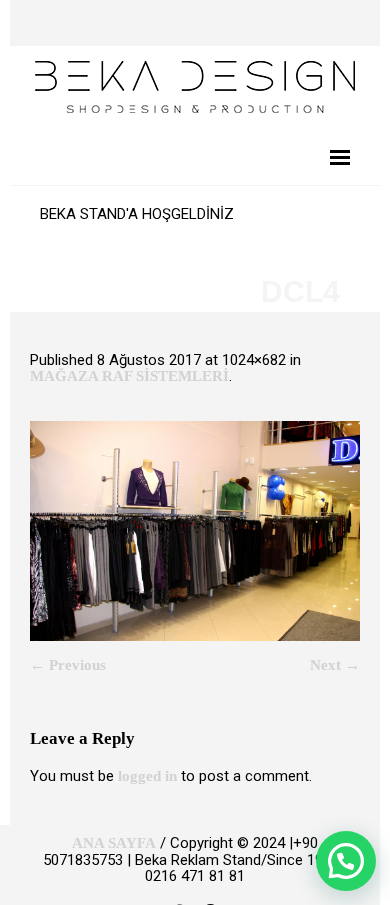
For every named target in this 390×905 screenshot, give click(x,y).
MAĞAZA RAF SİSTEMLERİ (129, 376)
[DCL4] (195, 531)
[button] (346, 861)
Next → (335, 665)
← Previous (68, 665)
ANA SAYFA (114, 843)
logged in (147, 776)
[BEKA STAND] (195, 85)
